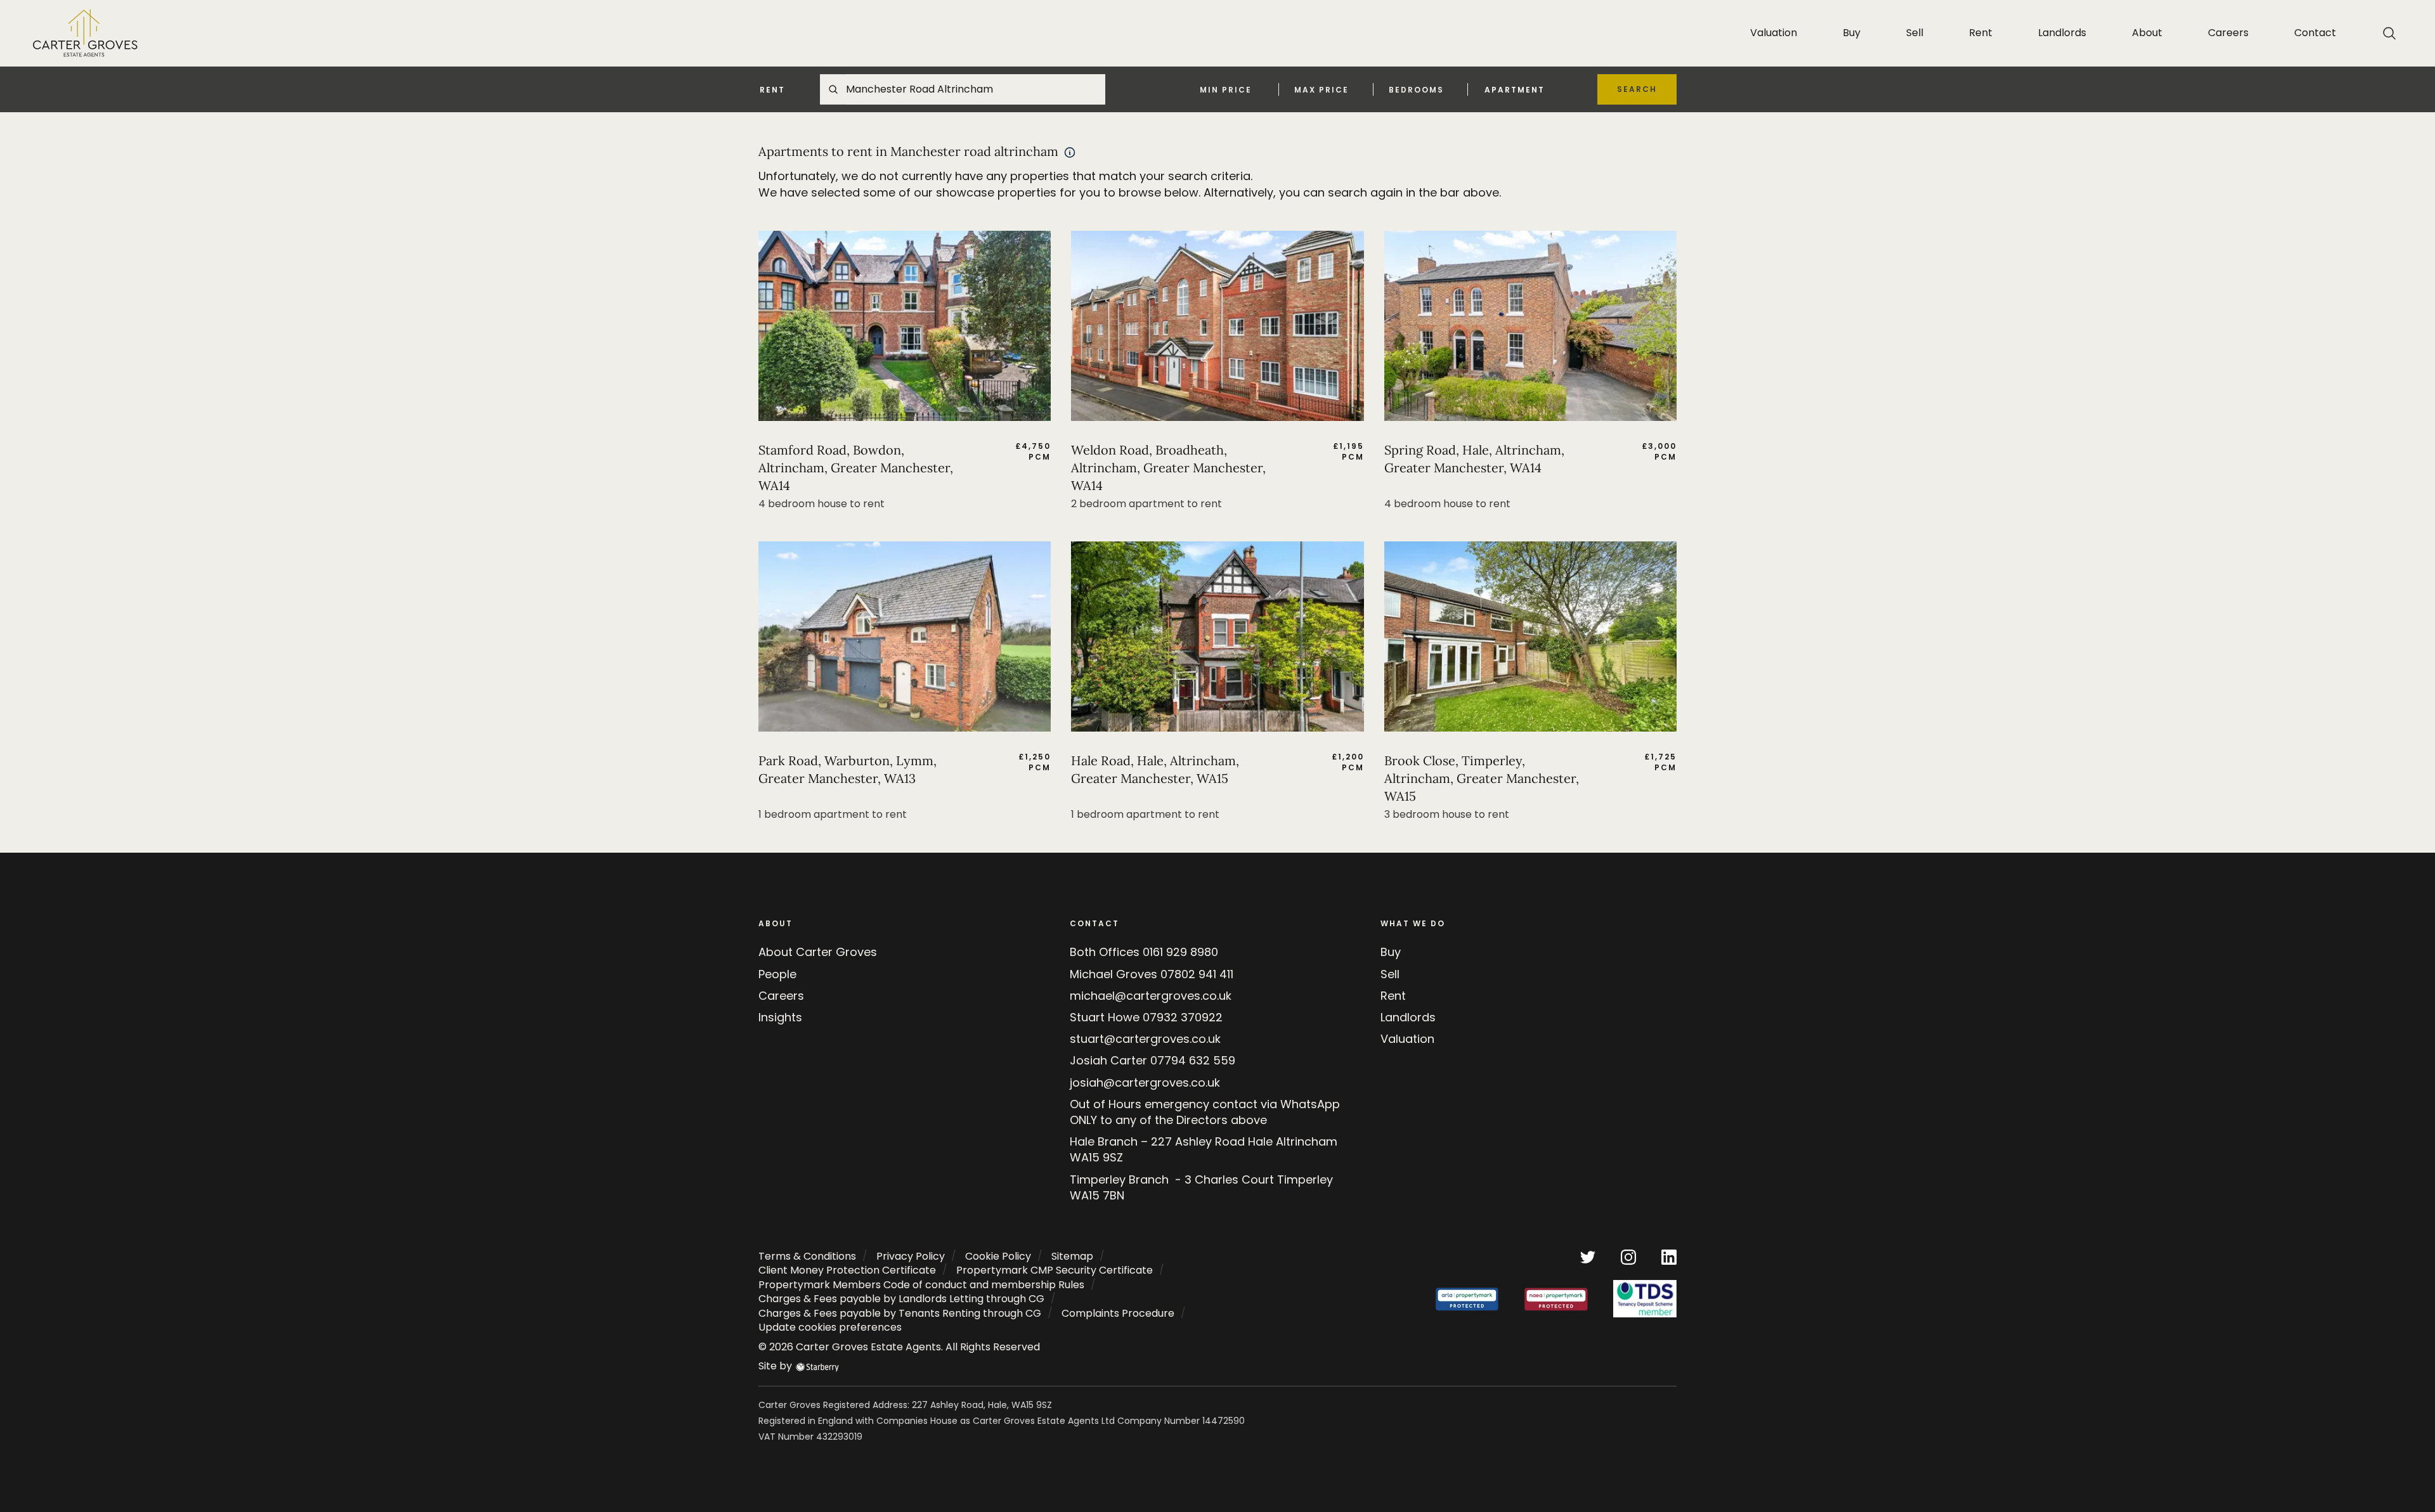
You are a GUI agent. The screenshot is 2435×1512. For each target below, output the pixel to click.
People (777, 974)
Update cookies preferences (830, 1327)
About (2147, 33)
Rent (1981, 33)
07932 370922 (1183, 1017)
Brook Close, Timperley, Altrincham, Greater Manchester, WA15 (1482, 778)
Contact (2315, 33)
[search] (2389, 33)
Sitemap (1072, 1256)
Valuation (1774, 33)
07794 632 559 (1193, 1060)
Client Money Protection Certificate (847, 1270)
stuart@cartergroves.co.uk (1145, 1039)
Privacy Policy (911, 1256)
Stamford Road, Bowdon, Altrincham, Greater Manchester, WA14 (856, 468)
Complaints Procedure (1118, 1313)
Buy (1852, 33)
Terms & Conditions (807, 1256)
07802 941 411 (1197, 974)
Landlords (2062, 33)
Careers (2228, 33)
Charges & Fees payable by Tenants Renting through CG (900, 1313)
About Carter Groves (818, 952)
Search (1637, 89)
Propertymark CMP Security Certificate (1055, 1270)
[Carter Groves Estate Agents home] (85, 33)
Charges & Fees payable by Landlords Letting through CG (901, 1299)
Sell (1915, 33)
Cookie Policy (998, 1256)
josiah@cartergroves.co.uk (1145, 1082)
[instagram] (1628, 1256)
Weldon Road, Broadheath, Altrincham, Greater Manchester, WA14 (1168, 468)
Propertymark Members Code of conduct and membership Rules (921, 1285)
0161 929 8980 (1180, 952)
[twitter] (1588, 1256)
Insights (780, 1017)
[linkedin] (1669, 1256)
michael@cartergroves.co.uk (1151, 996)
